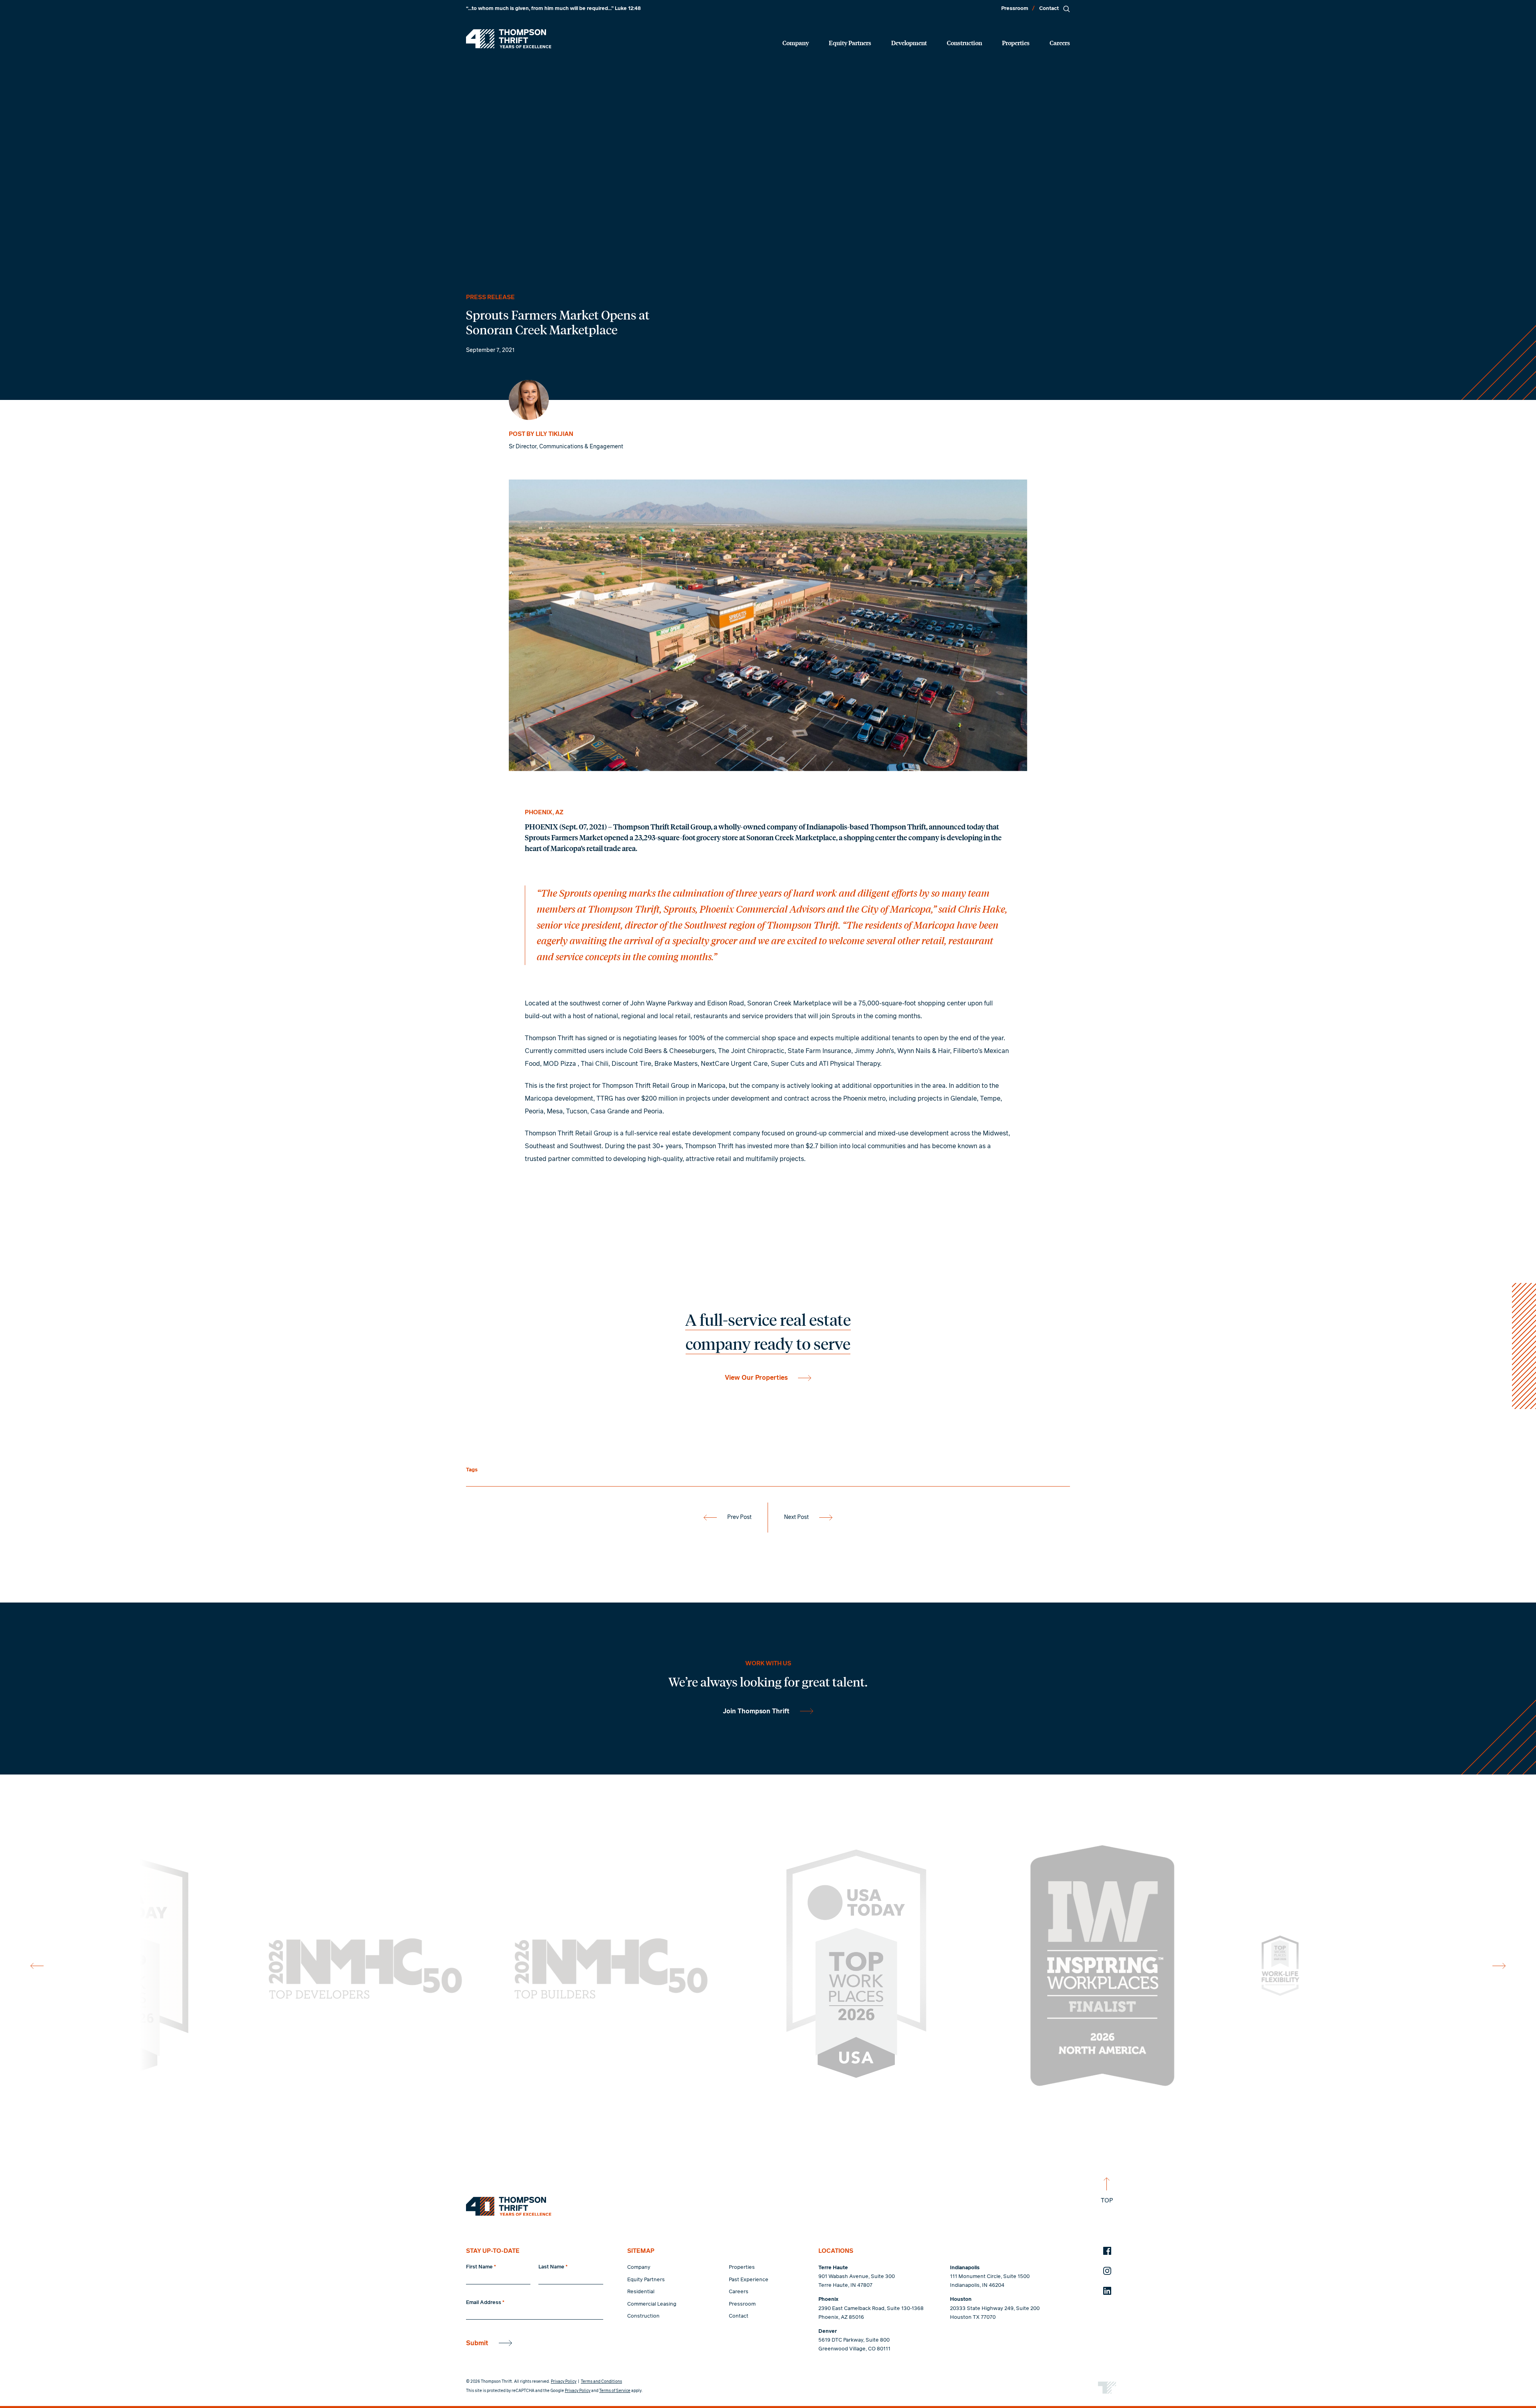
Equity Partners (850, 43)
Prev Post (739, 1517)
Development (909, 43)
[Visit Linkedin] (1107, 2291)
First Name (481, 2267)
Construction (964, 43)
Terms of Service (615, 2391)
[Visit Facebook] (1107, 2251)
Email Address (485, 2303)
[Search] (1066, 9)
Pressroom (1015, 9)
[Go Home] (509, 39)
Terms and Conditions (601, 2382)
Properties (1016, 43)
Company (796, 43)
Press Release (490, 297)
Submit (477, 2343)
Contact (1049, 9)
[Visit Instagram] (1107, 2271)
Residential (641, 2292)
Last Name (553, 2267)
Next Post (796, 1517)
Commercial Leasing (652, 2304)
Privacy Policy (564, 2382)
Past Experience (749, 2280)
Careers (1060, 43)
